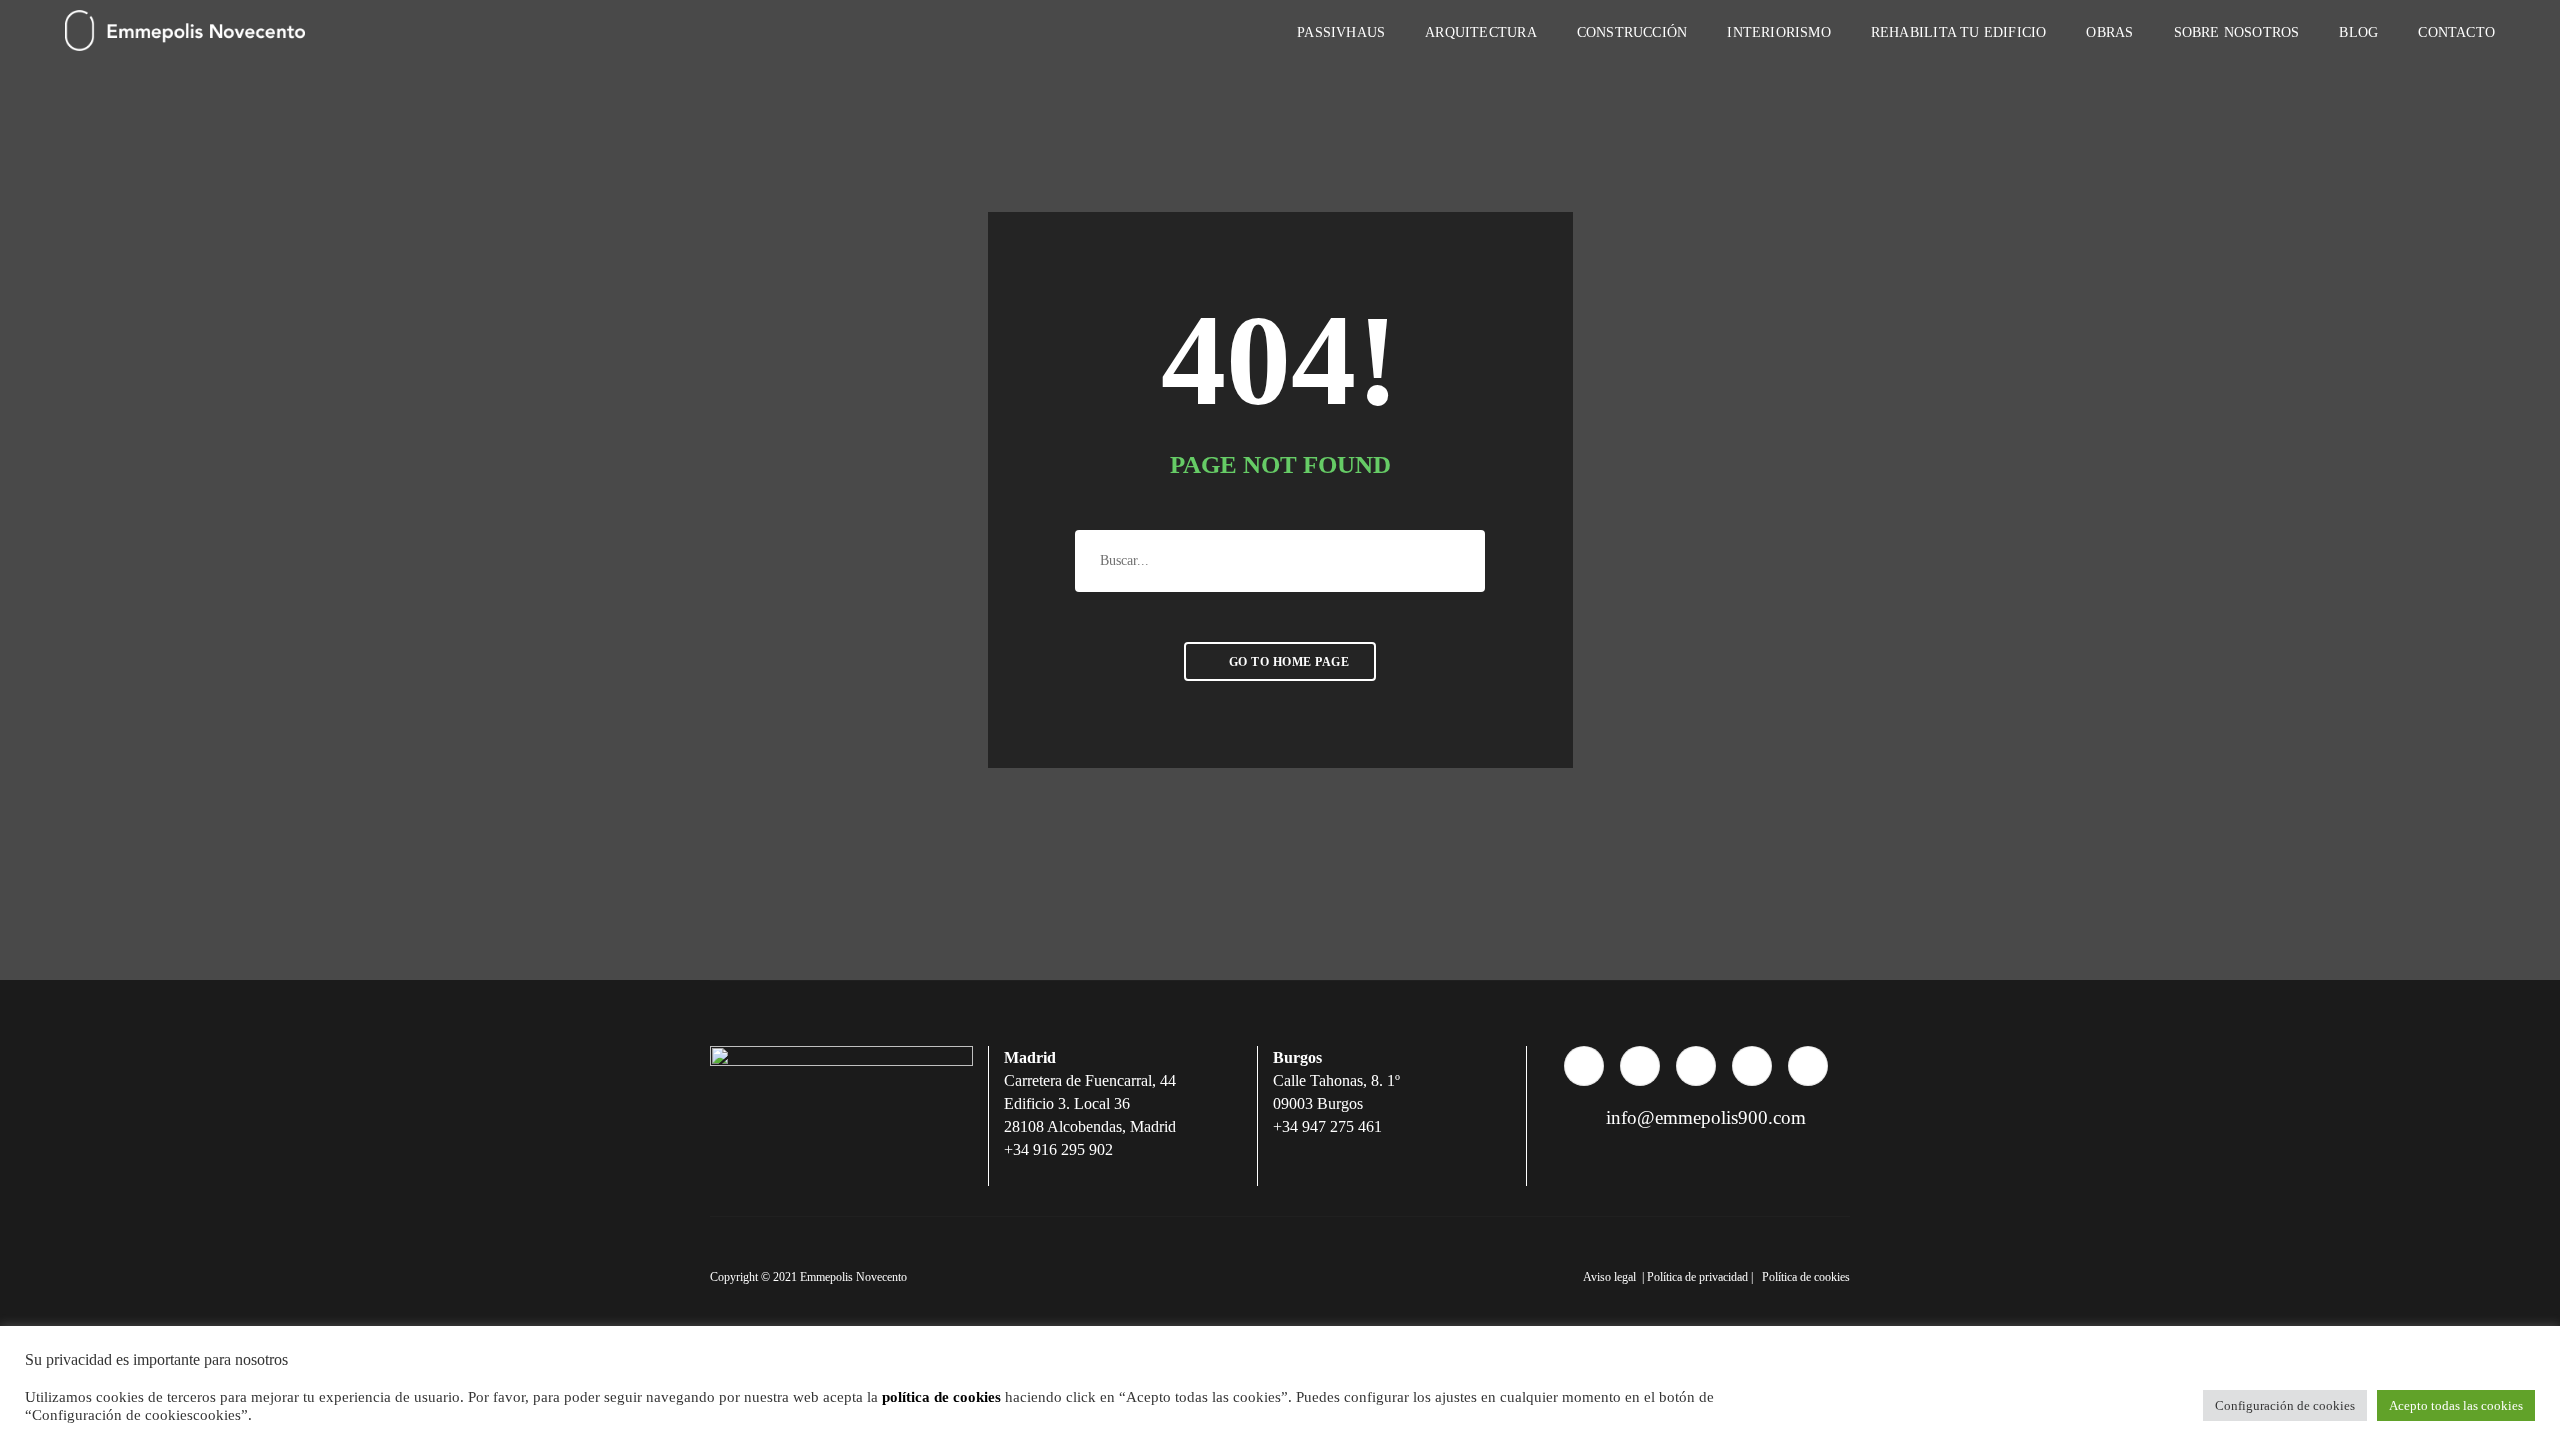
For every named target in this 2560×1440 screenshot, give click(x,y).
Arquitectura (1481, 32)
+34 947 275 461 (1327, 1126)
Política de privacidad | (1701, 1277)
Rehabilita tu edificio (1959, 32)
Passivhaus (1341, 32)
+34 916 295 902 (1058, 1149)
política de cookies (941, 1397)
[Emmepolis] (185, 31)
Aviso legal (1611, 1277)
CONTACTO (2456, 32)
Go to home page (1287, 662)
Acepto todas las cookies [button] (2456, 1405)
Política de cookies (1806, 1277)
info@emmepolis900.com (1703, 1117)
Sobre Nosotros (2237, 32)
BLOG (2358, 32)
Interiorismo (1779, 32)
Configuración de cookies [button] (2285, 1405)
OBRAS (2109, 32)
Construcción (1632, 32)
